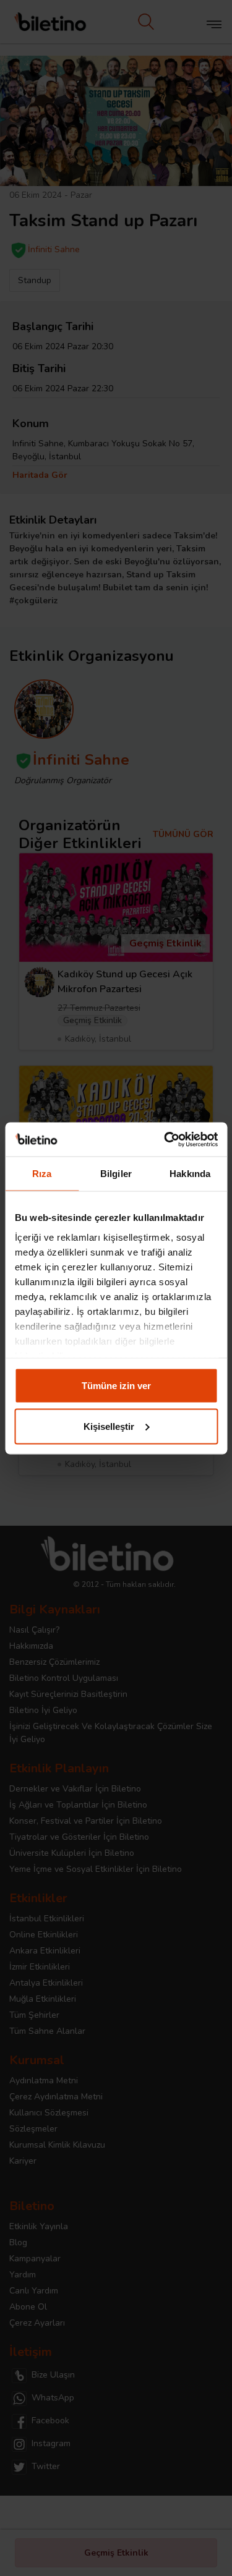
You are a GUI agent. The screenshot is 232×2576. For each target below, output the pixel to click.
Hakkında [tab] (190, 1174)
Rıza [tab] (42, 1174)
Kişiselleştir (109, 1426)
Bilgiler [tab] (116, 1174)
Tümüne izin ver (116, 1386)
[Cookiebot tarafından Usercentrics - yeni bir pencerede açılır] (165, 1139)
